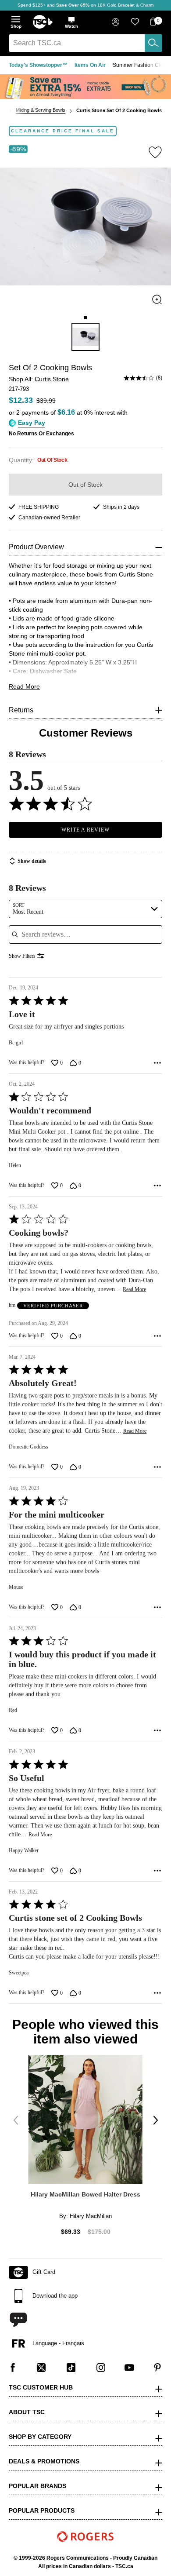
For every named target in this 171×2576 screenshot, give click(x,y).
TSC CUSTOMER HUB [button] (41, 2387)
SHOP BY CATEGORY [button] (40, 2437)
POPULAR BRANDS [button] (37, 2486)
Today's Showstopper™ (38, 65)
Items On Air (90, 65)
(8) (159, 378)
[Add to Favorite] (155, 152)
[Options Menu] (157, 1063)
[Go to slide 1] (85, 317)
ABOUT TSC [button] (27, 2412)
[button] (71, 22)
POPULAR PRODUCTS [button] (42, 2510)
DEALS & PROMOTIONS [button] (44, 2461)
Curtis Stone (52, 379)
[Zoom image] (157, 299)
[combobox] (85, 43)
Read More (24, 686)
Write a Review (85, 830)
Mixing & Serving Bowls (41, 110)
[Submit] (153, 43)
